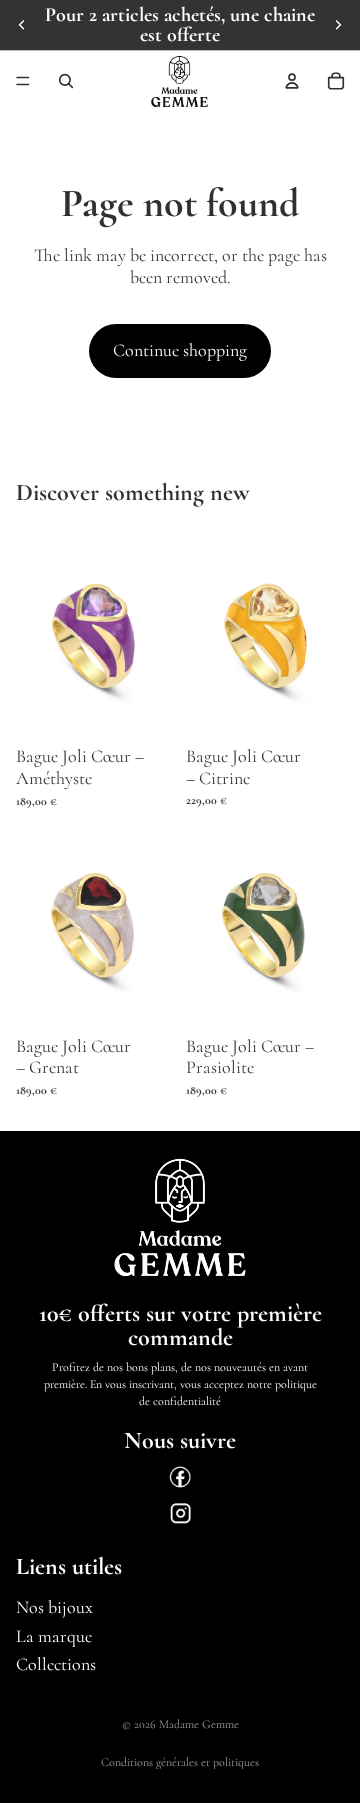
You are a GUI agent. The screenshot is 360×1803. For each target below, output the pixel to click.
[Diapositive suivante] (338, 25)
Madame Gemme (199, 1724)
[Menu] (23, 81)
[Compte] (292, 81)
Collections (56, 1664)
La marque (54, 1636)
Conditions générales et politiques (180, 1762)
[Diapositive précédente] (22, 25)
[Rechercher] (66, 81)
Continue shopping (180, 350)
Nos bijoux (54, 1607)
